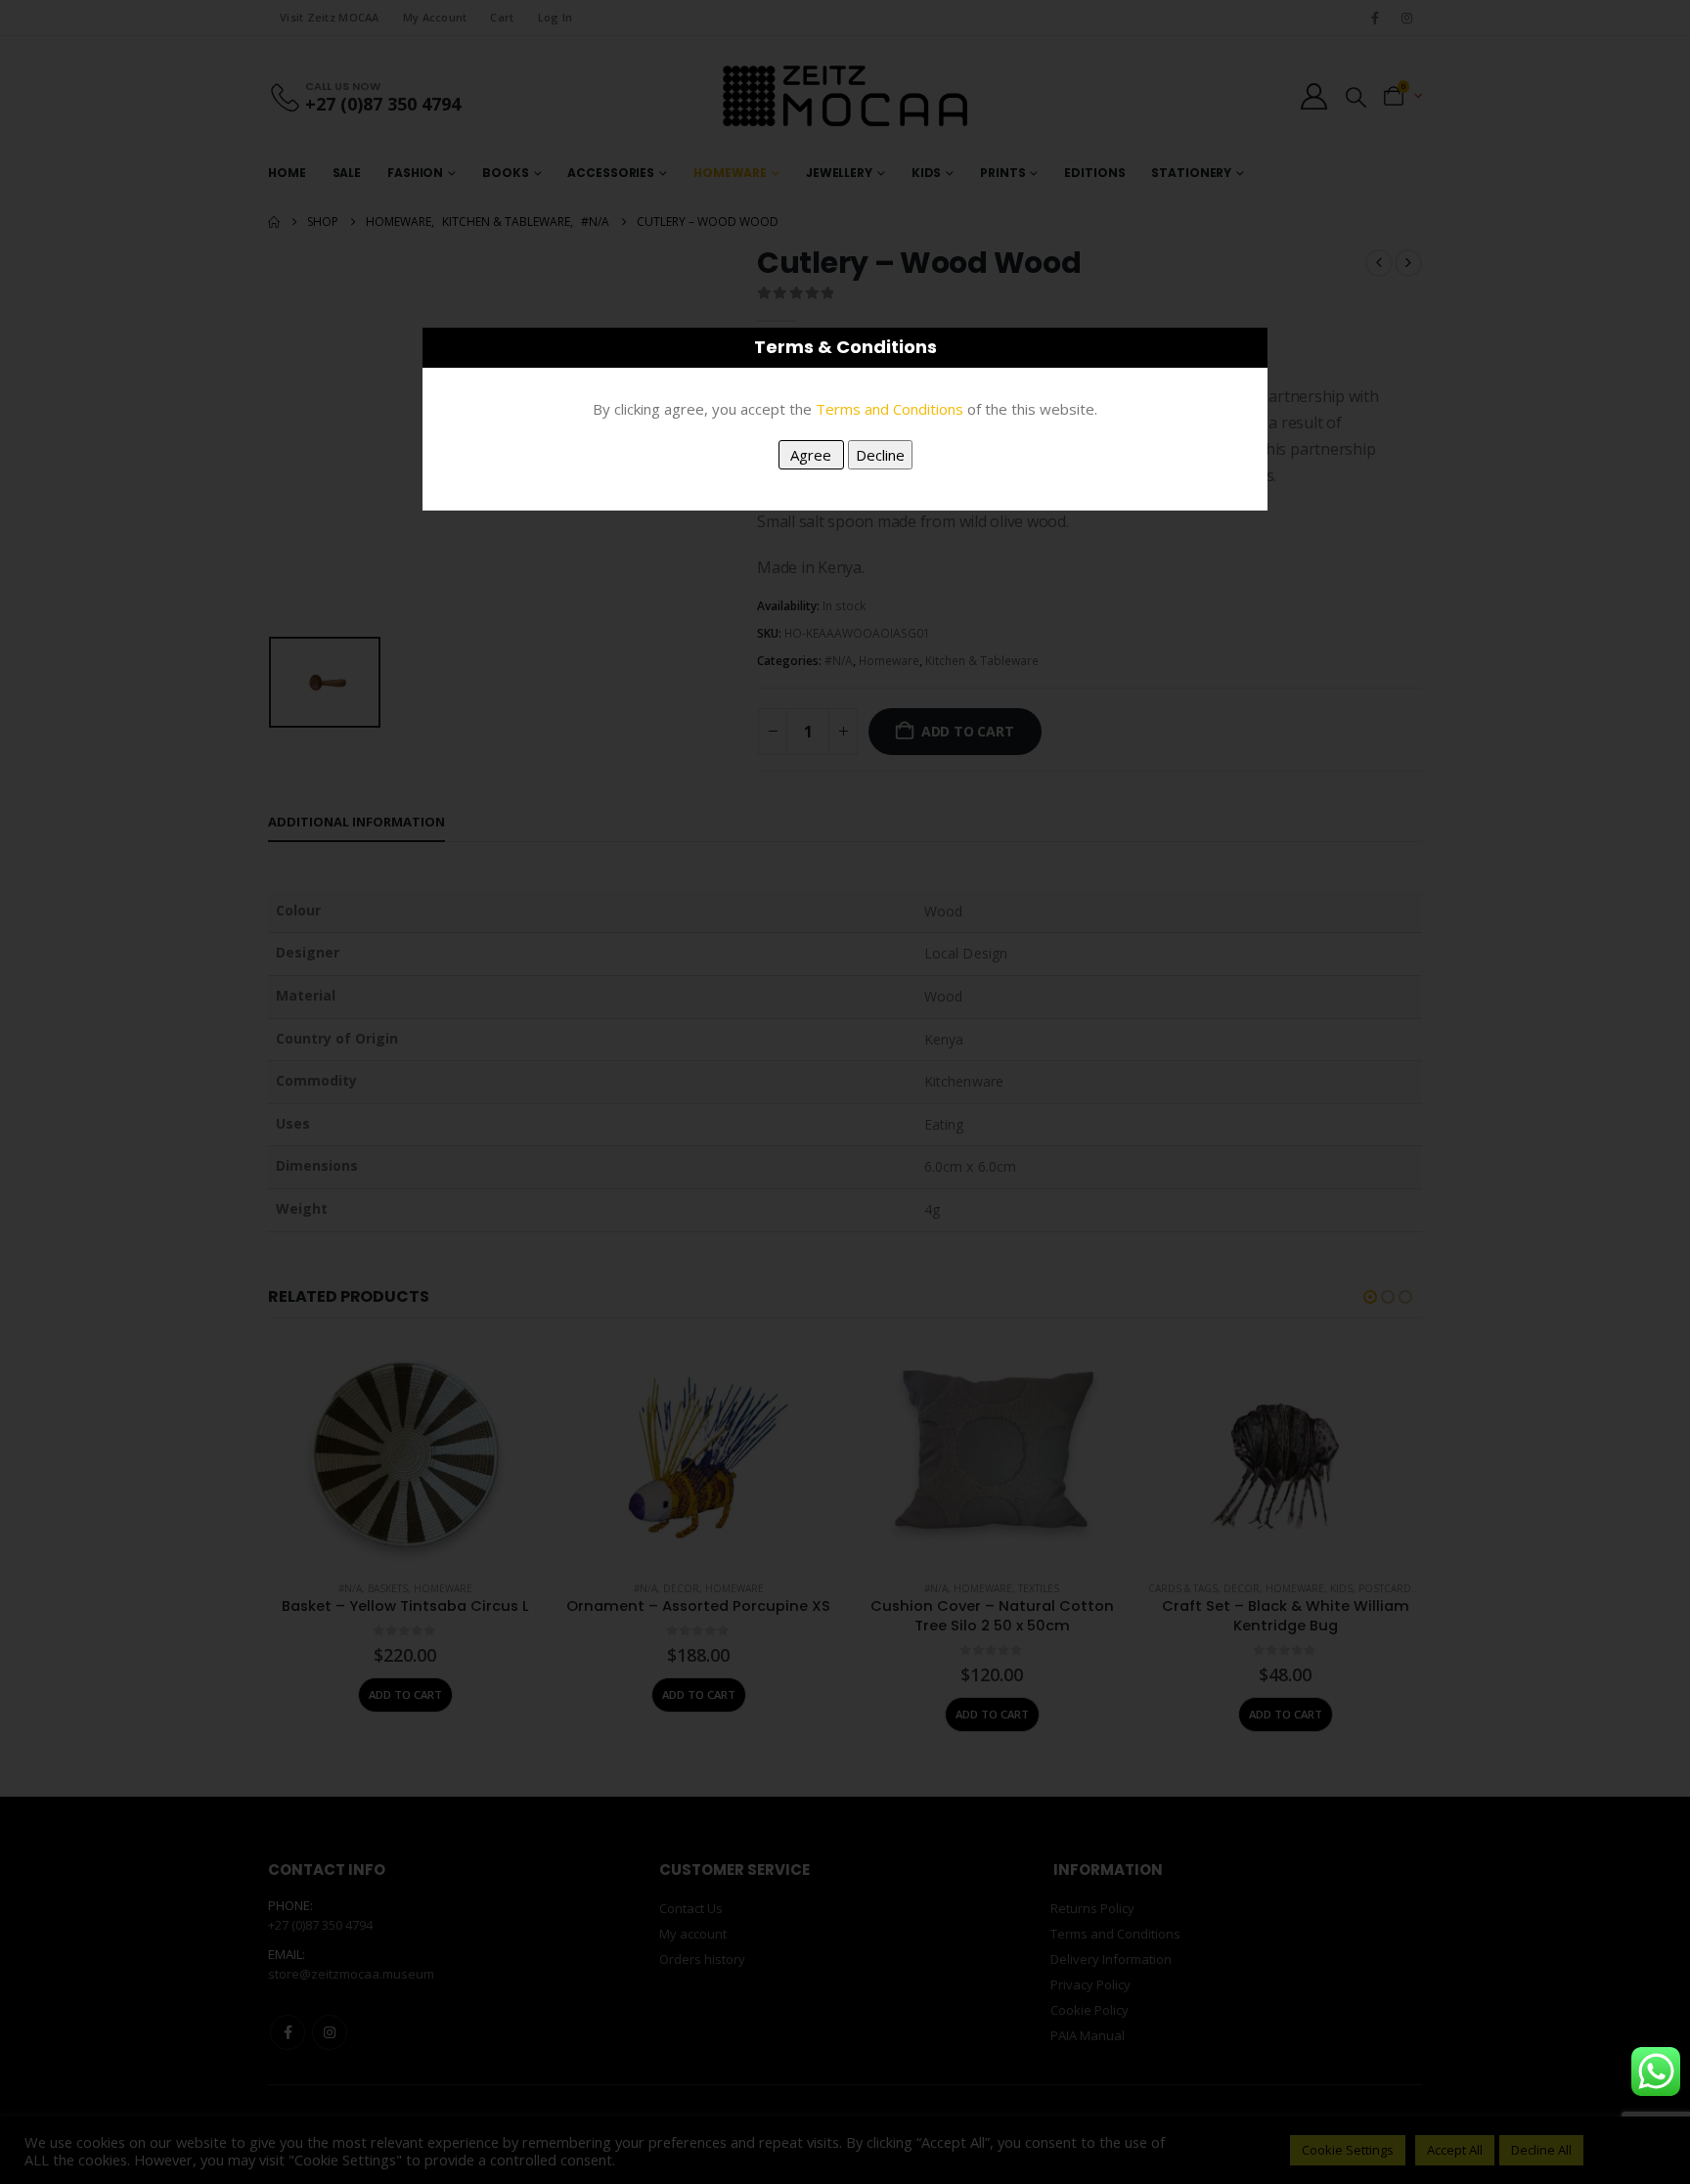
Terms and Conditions (889, 409)
